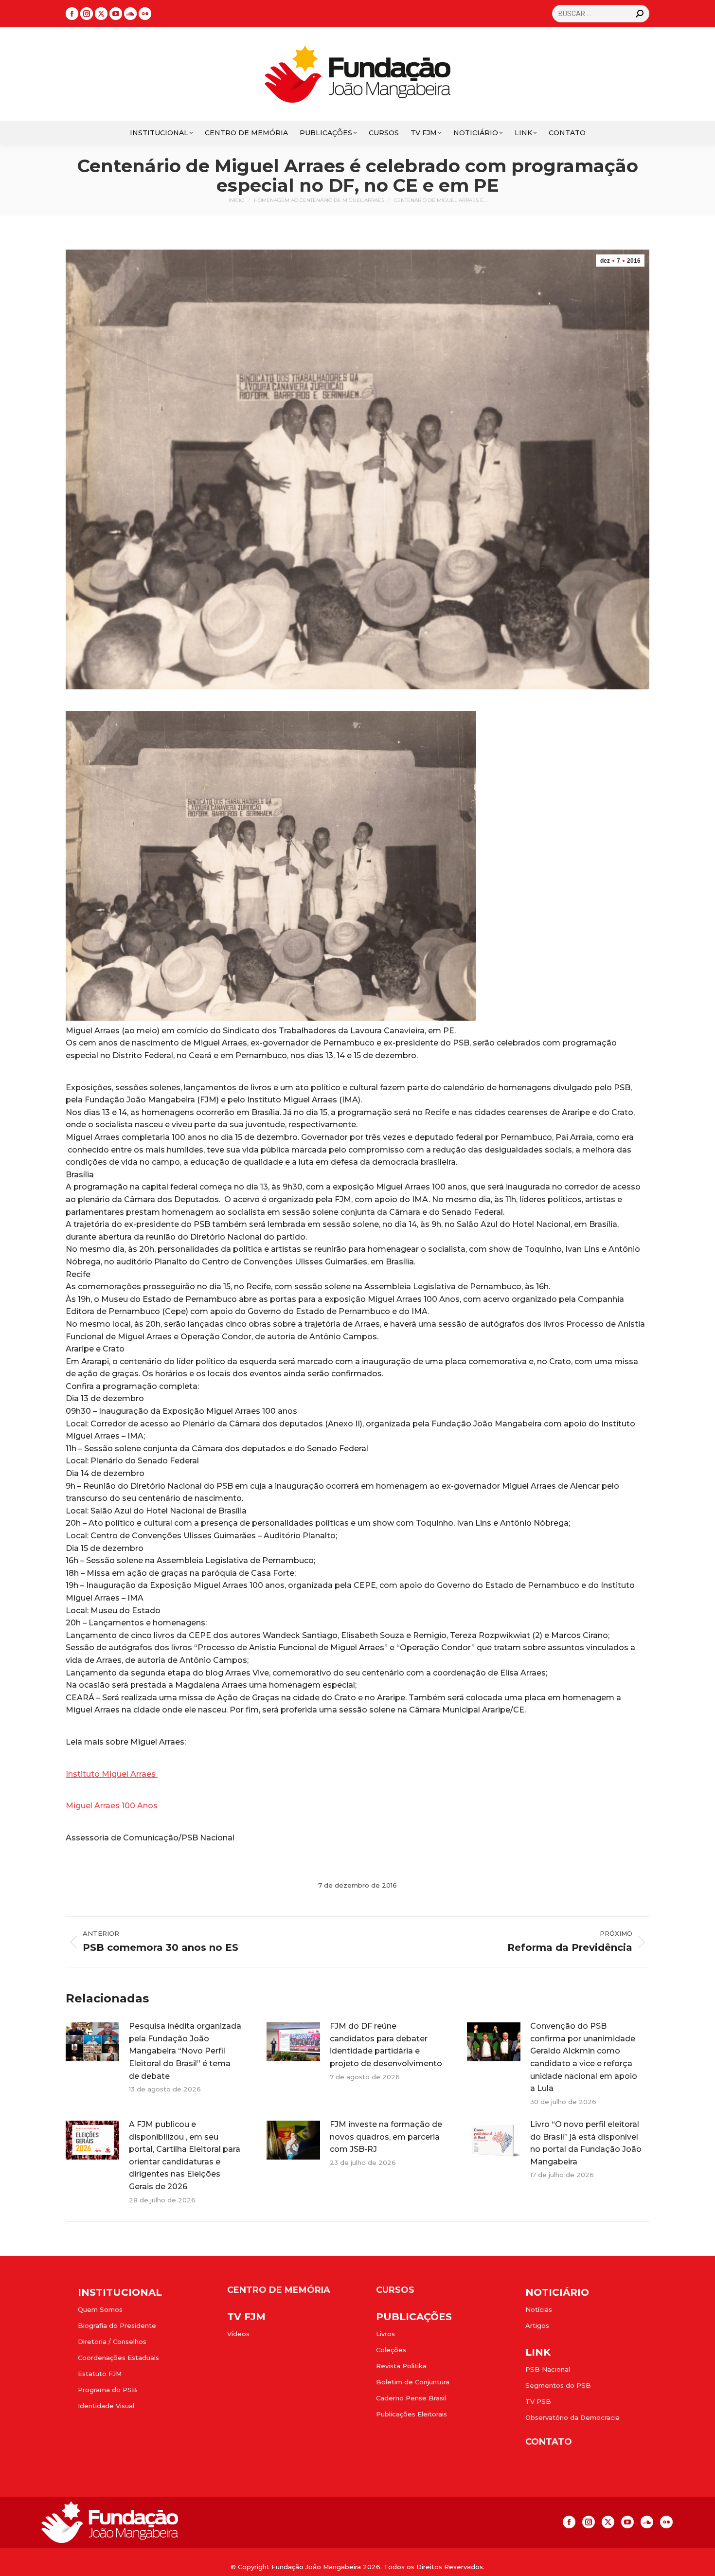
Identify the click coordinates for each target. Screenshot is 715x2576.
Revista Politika (401, 2366)
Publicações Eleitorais (411, 2414)
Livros (385, 2334)
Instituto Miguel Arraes (112, 1774)
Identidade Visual (106, 2406)
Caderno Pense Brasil (411, 2398)
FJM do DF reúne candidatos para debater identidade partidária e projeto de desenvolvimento (386, 2045)
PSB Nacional (548, 2369)
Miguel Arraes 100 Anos (113, 1806)
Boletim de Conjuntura (413, 2382)
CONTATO (549, 2442)
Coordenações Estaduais (118, 2358)
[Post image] (92, 2042)
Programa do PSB (107, 2390)
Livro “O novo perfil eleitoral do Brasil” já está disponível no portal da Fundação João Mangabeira (586, 2143)
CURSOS (395, 2290)
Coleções (391, 2350)
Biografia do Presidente (117, 2325)
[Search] (640, 14)
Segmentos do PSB (558, 2385)
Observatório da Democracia (572, 2417)
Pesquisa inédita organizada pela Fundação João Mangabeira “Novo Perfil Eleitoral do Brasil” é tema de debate (185, 2051)
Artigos (537, 2325)
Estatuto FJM (100, 2374)
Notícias (539, 2309)
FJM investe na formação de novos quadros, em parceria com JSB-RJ (386, 2137)
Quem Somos (100, 2309)
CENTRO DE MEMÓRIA (279, 2290)
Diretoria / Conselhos (112, 2342)
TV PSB (538, 2401)
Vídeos (238, 2334)
